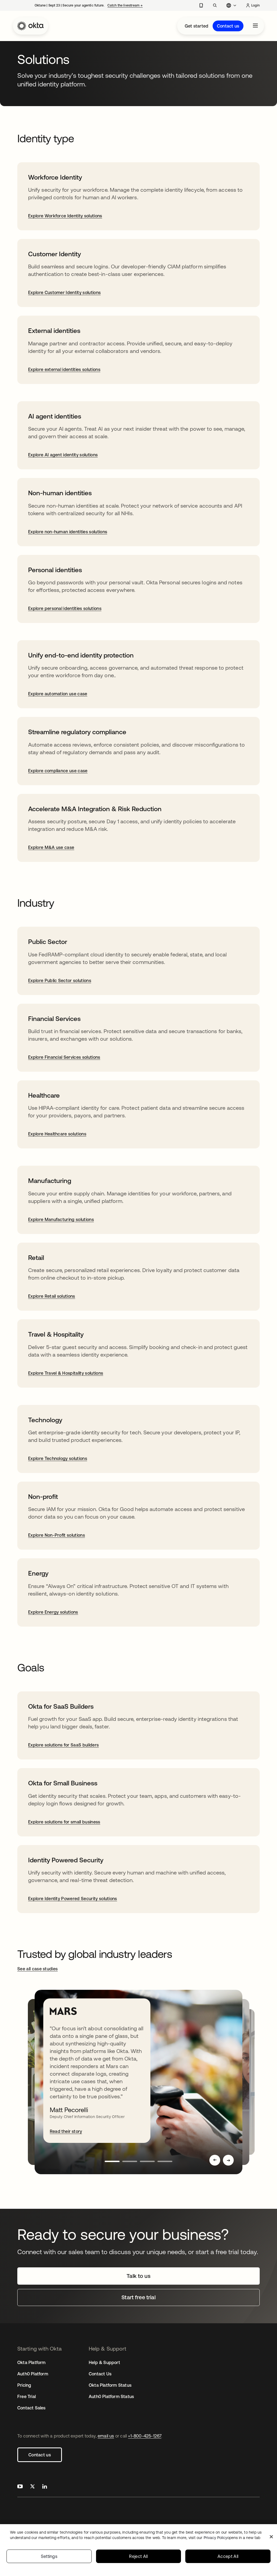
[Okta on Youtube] (20, 2487)
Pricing (24, 2385)
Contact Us (100, 2374)
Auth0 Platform (33, 2374)
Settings (49, 2556)
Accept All (228, 2556)
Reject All (138, 2556)
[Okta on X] (32, 2487)
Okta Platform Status (110, 2385)
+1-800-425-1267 (145, 2436)
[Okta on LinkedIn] (45, 2487)
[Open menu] (255, 26)
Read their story (66, 2131)
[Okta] (31, 26)
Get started (197, 26)
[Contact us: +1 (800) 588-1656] (201, 5)
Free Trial (27, 2396)
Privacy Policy (232, 2538)
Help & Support (104, 2362)
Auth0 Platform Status (111, 2396)
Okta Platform (32, 2362)
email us (106, 2436)
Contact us (228, 26)
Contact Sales (32, 2408)
